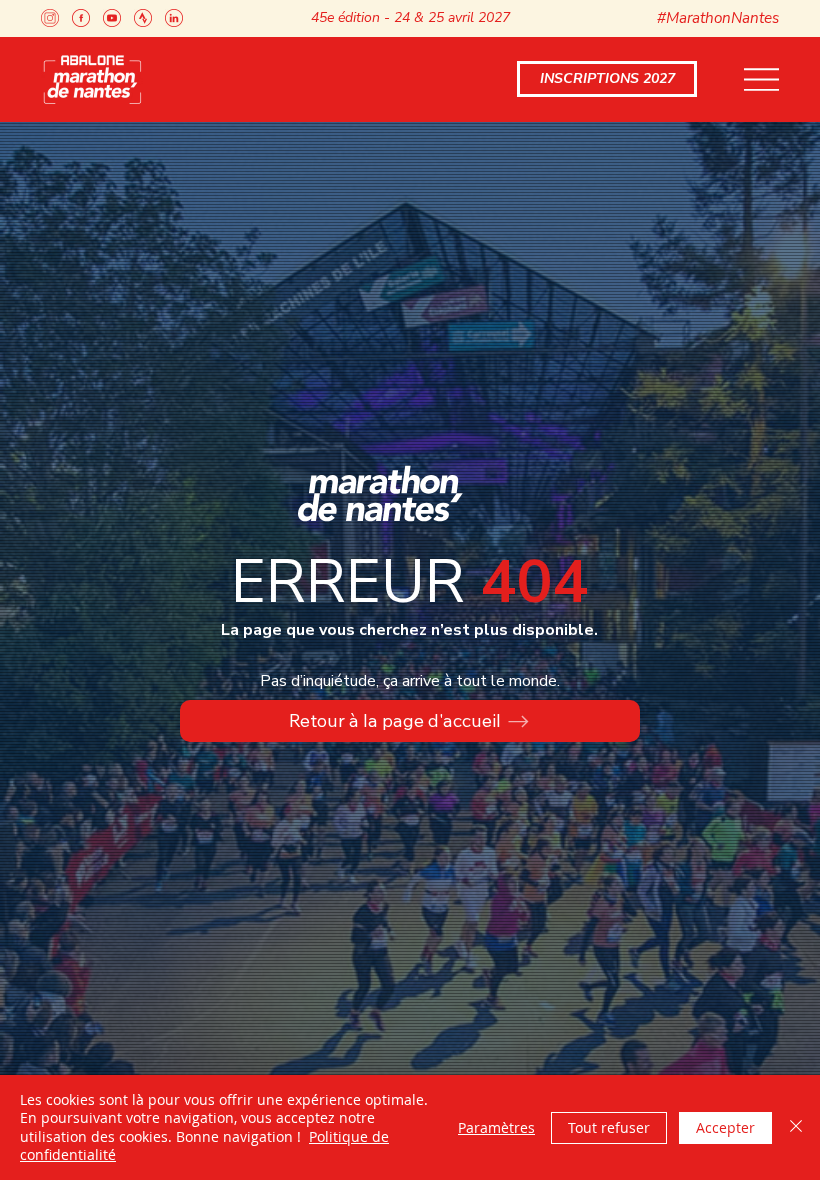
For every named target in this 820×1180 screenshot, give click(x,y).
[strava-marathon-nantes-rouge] (143, 18)
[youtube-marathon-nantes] (112, 18)
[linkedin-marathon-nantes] (174, 18)
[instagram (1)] (50, 18)
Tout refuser (609, 1127)
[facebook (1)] (81, 18)
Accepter (725, 1127)
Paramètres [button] (496, 1127)
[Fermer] (796, 1127)
